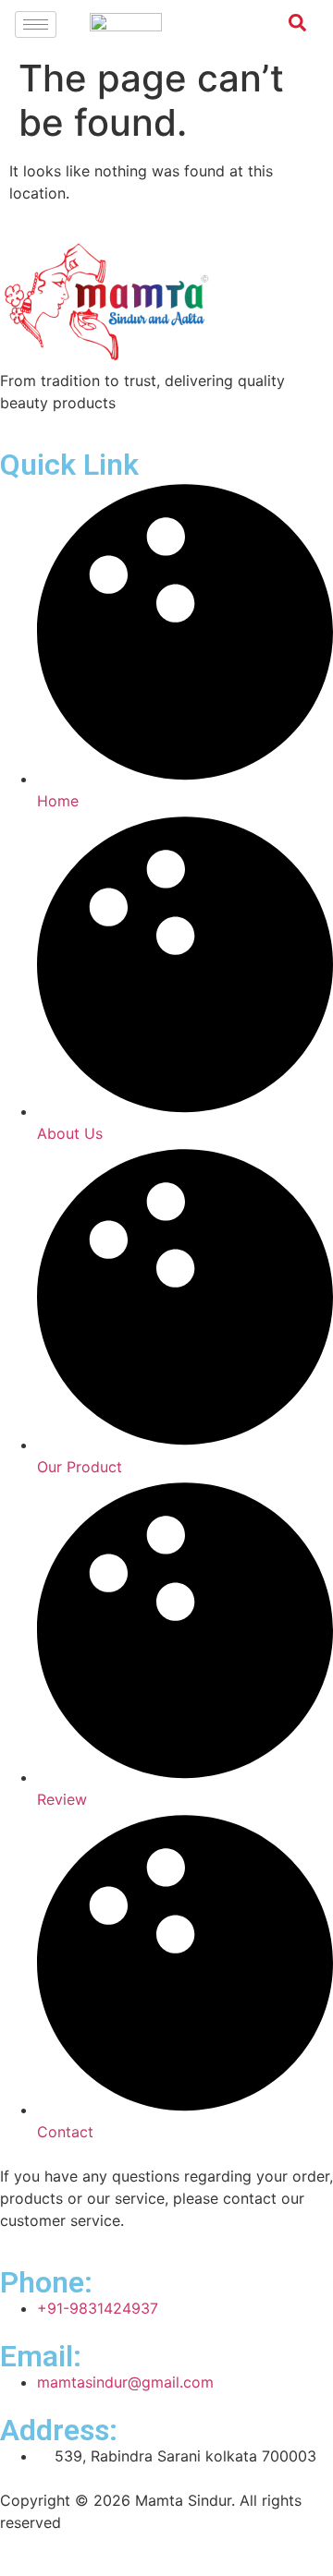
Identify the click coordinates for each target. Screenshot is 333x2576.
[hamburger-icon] (36, 24)
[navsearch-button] (288, 26)
